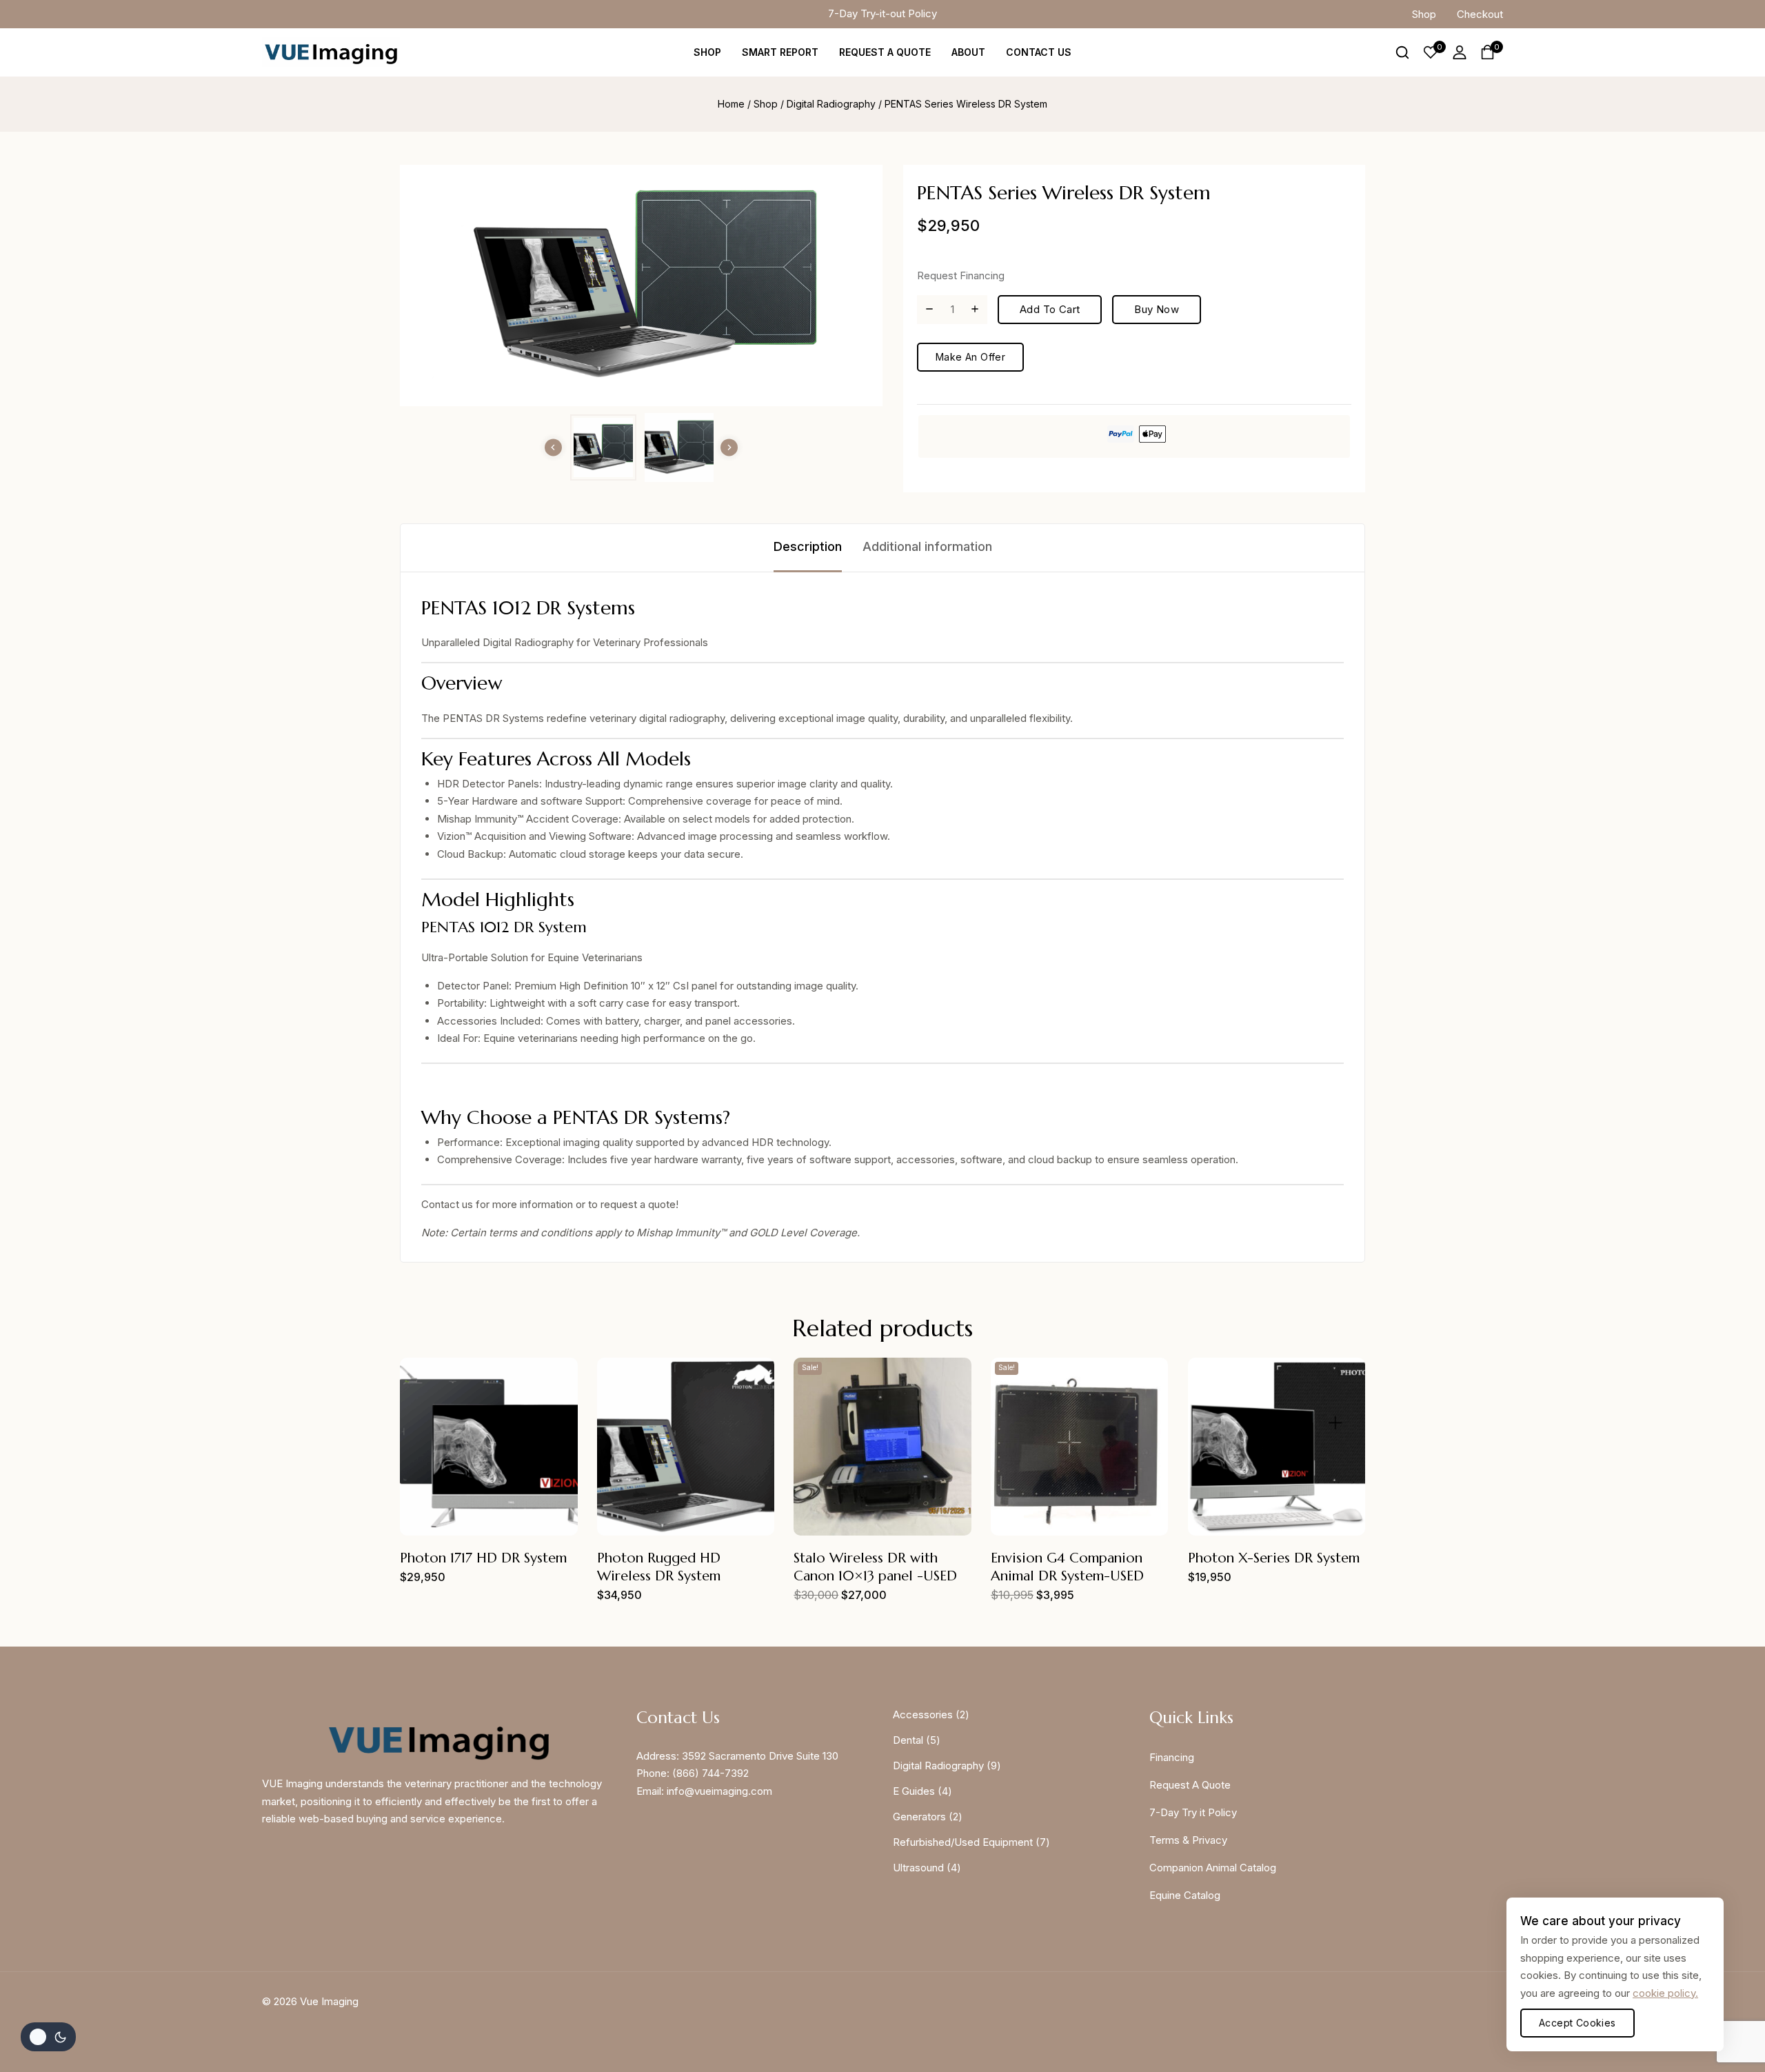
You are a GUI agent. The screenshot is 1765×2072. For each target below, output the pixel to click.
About (968, 52)
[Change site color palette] (48, 2037)
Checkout (1480, 14)
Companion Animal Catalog (1213, 1868)
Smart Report (780, 52)
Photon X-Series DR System (1274, 1558)
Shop (1424, 14)
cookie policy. (1665, 1993)
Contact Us (1039, 52)
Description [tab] (808, 546)
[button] (603, 447)
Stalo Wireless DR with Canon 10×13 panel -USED (875, 1567)
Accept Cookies (1577, 2023)
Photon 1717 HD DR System (483, 1558)
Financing (1172, 1757)
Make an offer (970, 357)
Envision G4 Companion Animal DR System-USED (1067, 1567)
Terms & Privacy (1188, 1840)
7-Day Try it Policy (1193, 1812)
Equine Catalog (1185, 1895)
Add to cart (1050, 309)
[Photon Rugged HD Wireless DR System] (686, 1447)
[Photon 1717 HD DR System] (489, 1447)
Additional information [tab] (927, 546)
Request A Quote (885, 52)
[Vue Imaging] (331, 52)
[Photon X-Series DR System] (1277, 1447)
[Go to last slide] (553, 447)
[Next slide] (729, 447)
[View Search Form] (1402, 52)
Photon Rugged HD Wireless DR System (659, 1567)
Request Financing (961, 275)
